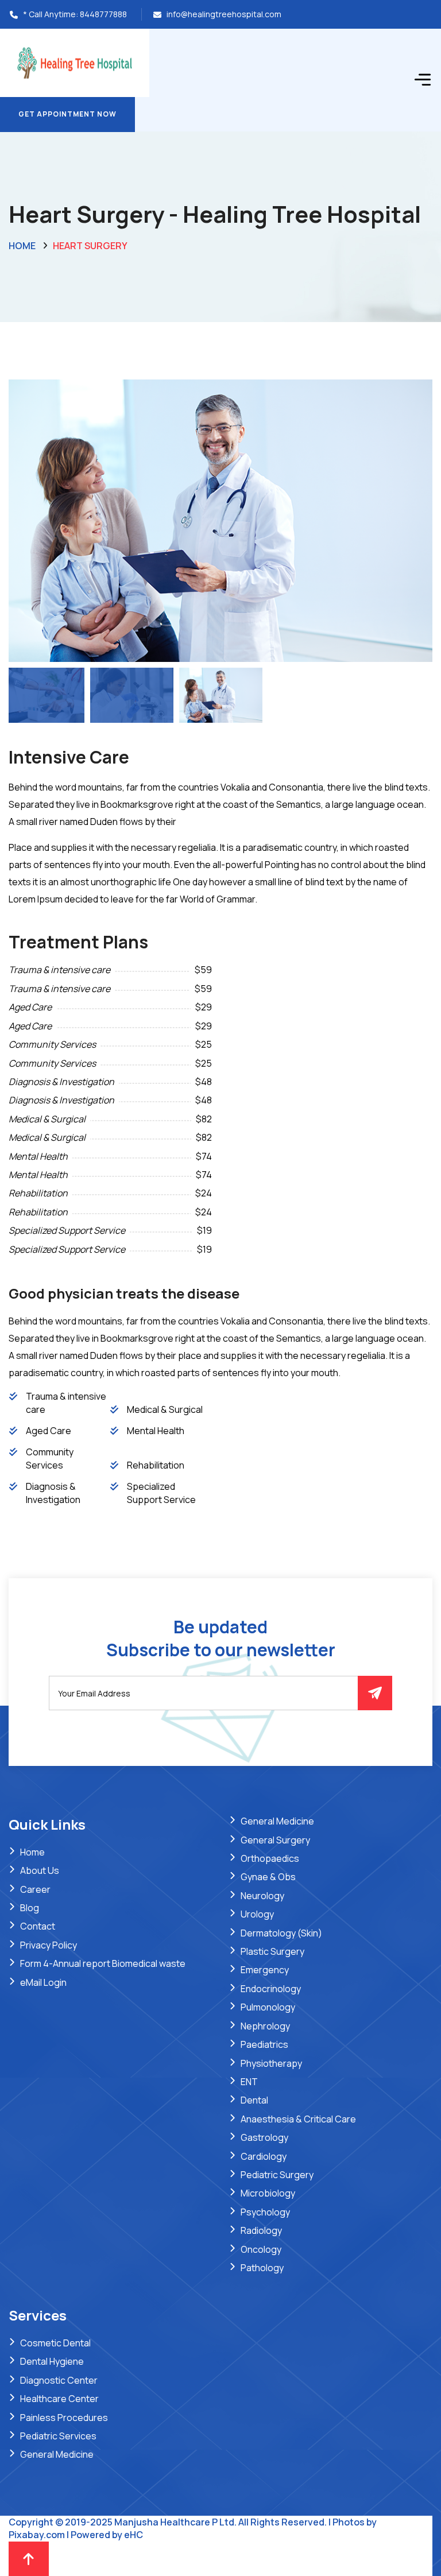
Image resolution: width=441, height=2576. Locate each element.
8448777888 (103, 14)
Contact (38, 1926)
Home (22, 246)
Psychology (265, 2212)
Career (35, 1889)
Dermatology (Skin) (281, 1933)
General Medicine (277, 1821)
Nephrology (265, 2026)
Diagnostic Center (59, 2380)
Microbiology (268, 2193)
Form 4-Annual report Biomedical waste (103, 1963)
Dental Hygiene (52, 2361)
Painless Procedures (64, 2418)
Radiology (261, 2230)
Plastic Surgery (272, 1951)
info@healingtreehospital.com (224, 14)
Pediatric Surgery (277, 2175)
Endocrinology (271, 1989)
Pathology (262, 2268)
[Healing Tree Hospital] (75, 62)
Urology (257, 1914)
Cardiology (264, 2156)
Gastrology (264, 2137)
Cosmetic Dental (55, 2343)
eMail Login (43, 1982)
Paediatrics (264, 2044)
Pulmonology (268, 2007)
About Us (40, 1870)
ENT (249, 2082)
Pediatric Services (58, 2436)
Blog (30, 1908)
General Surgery (275, 1840)
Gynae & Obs (268, 1877)
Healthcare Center (59, 2399)
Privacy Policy (49, 1945)
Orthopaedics (270, 1858)
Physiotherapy (271, 2063)
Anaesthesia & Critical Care (298, 2119)
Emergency (265, 1970)
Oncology (261, 2249)
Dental (254, 2100)
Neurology (262, 1896)
